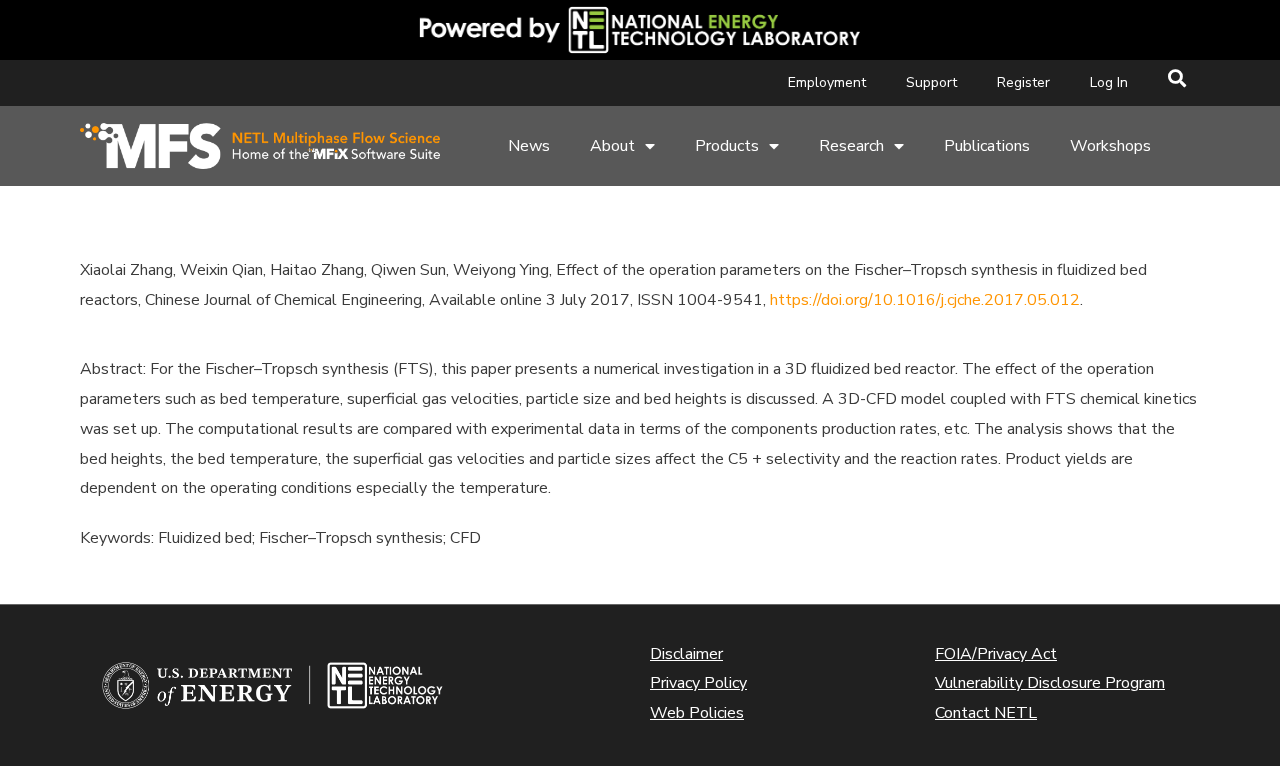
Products (727, 146)
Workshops (1110, 146)
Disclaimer (686, 654)
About (612, 146)
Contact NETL (986, 713)
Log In (1109, 82)
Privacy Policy (698, 683)
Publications (987, 146)
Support (931, 82)
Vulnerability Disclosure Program (1050, 683)
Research (851, 146)
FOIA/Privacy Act (996, 654)
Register (1023, 82)
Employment (827, 82)
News (529, 146)
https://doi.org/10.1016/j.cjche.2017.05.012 (925, 300)
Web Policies (697, 713)
